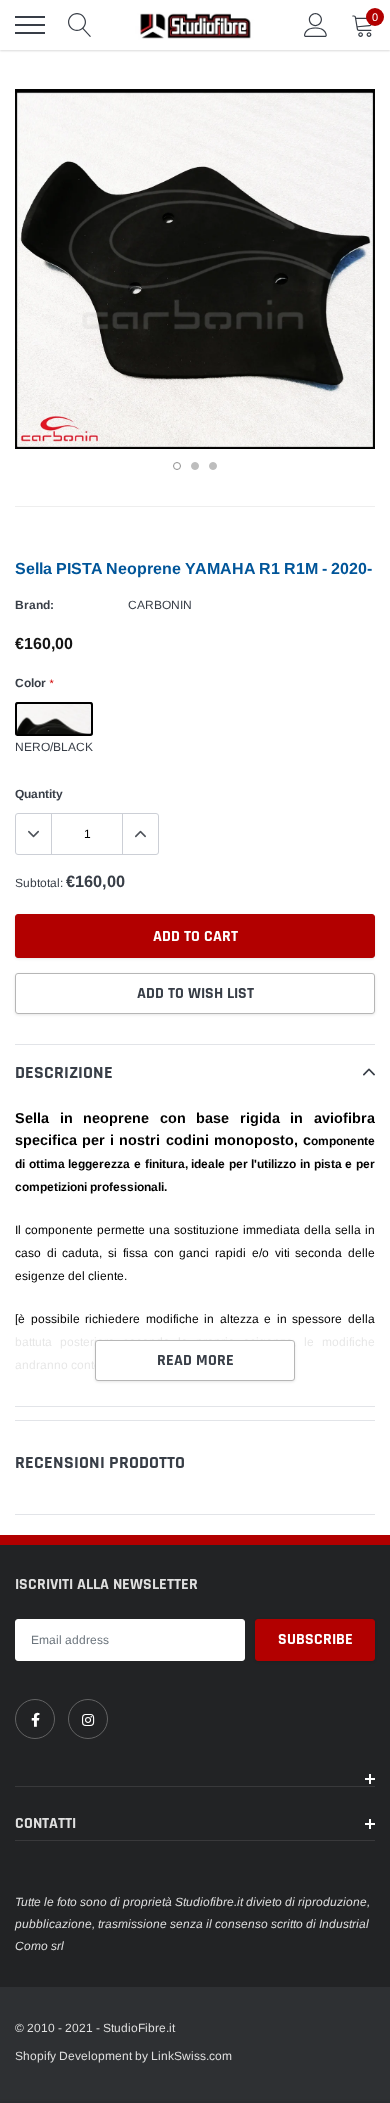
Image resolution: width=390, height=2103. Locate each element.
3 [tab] (213, 466)
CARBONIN (160, 605)
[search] (80, 25)
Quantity (39, 794)
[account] (316, 25)
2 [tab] (195, 466)
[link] (35, 1719)
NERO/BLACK (54, 719)
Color (34, 683)
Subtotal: (39, 883)
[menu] (30, 25)
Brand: (34, 605)
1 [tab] (177, 466)
